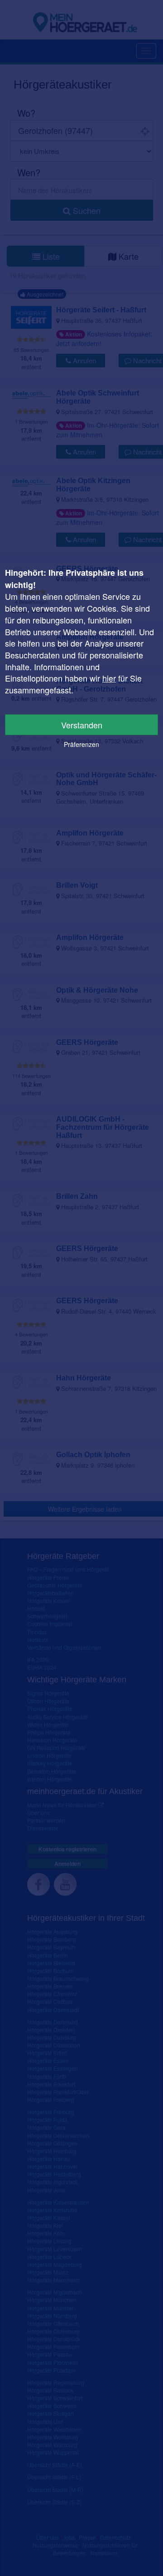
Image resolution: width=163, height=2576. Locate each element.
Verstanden (82, 725)
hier (109, 678)
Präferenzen (81, 744)
